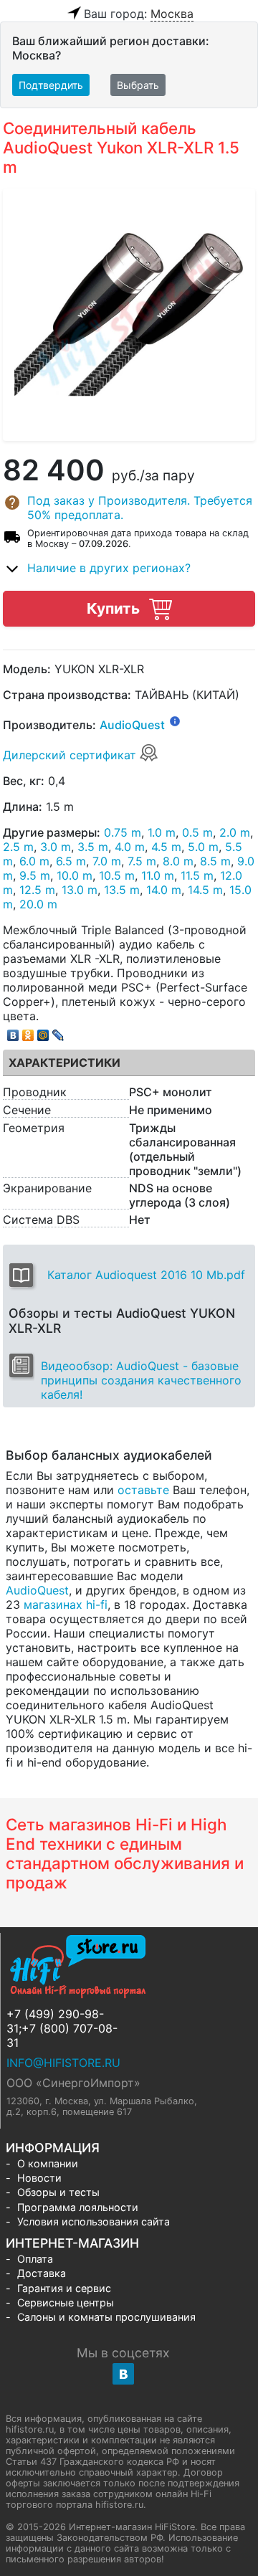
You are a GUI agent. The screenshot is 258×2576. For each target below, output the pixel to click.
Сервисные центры (66, 2302)
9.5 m (35, 875)
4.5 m (166, 847)
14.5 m (205, 890)
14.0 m (164, 890)
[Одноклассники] (28, 1032)
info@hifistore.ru (63, 2063)
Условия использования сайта (94, 2221)
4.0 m (130, 847)
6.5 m (71, 861)
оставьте (143, 1490)
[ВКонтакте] (13, 1032)
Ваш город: (139, 14)
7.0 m (107, 861)
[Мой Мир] (43, 1032)
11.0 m (158, 875)
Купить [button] (115, 608)
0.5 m (197, 832)
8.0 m (178, 861)
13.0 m (80, 890)
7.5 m (142, 861)
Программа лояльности (78, 2207)
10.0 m (75, 875)
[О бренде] (175, 721)
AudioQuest (132, 725)
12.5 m (37, 890)
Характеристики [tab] (64, 1063)
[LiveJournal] (58, 1032)
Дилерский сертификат (71, 755)
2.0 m (235, 832)
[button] (129, 508)
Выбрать (138, 85)
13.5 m (122, 890)
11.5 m (197, 875)
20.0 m (38, 904)
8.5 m (215, 861)
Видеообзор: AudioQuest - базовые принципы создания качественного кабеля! (141, 1380)
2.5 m (18, 847)
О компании (48, 2163)
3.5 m (93, 847)
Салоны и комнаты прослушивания (106, 2317)
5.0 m (203, 847)
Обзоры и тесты (58, 2192)
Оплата (35, 2259)
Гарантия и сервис (64, 2288)
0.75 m (123, 832)
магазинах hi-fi (66, 1605)
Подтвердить (51, 85)
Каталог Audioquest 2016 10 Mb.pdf (146, 1275)
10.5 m (117, 875)
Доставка (42, 2273)
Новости (39, 2178)
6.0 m (34, 861)
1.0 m (162, 832)
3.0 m (56, 847)
